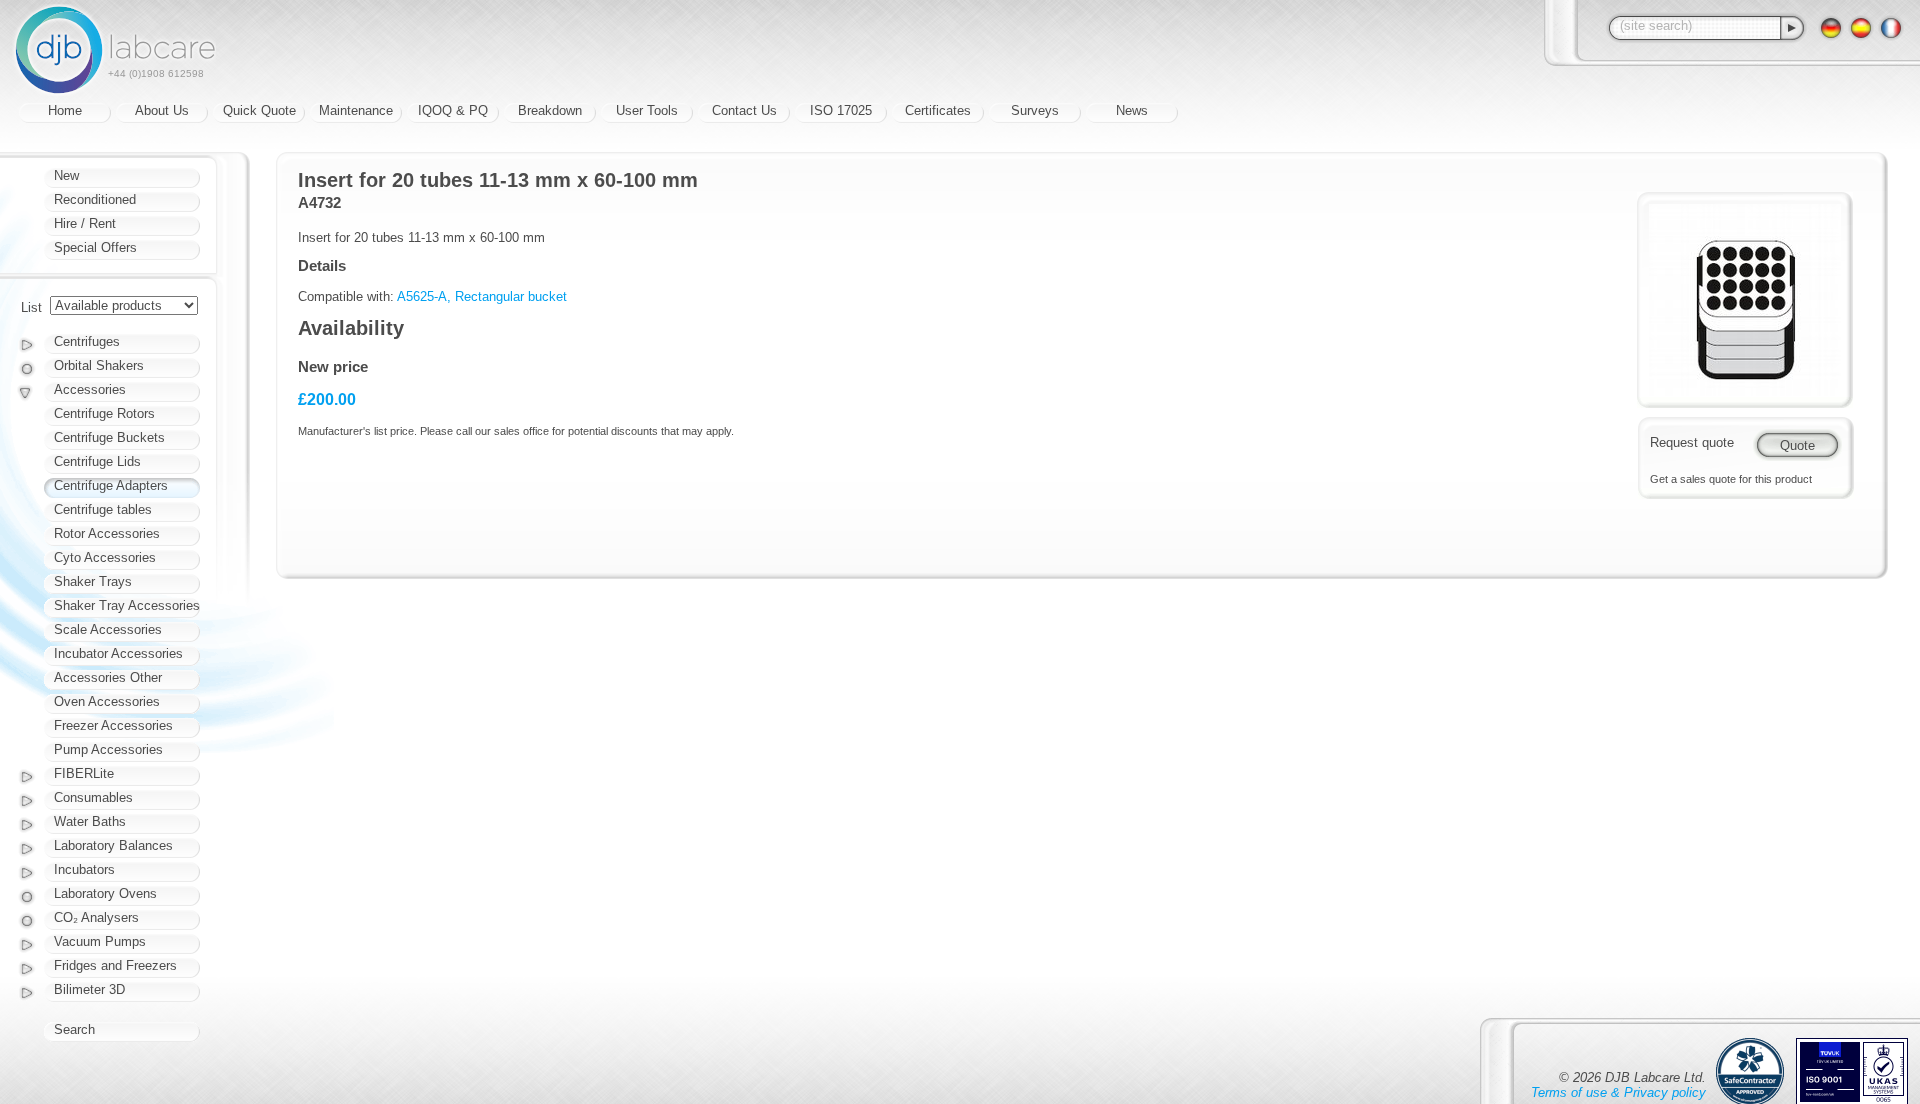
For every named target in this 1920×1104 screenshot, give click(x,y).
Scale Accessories (108, 629)
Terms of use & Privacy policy (1618, 1092)
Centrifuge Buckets (109, 437)
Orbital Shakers (99, 365)
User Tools (647, 110)
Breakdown (550, 110)
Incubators (84, 869)
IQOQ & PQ (453, 110)
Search (74, 1029)
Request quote (1692, 442)
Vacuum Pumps (100, 941)
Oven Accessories (107, 701)
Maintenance (356, 110)
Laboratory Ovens (105, 893)
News (1132, 110)
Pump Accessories (108, 749)
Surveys (1035, 110)
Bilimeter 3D (89, 989)
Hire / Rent (85, 223)
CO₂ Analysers (96, 917)
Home (65, 110)
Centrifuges (87, 341)
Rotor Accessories (107, 533)
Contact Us (744, 110)
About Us (162, 110)
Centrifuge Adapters (111, 485)
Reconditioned (95, 199)
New (66, 175)
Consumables (93, 797)
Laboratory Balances (113, 845)
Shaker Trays (93, 581)
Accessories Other (108, 677)
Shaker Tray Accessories (127, 605)
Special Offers (95, 247)
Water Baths (90, 821)
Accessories (90, 389)
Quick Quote (259, 110)
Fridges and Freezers (115, 965)
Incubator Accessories (118, 653)
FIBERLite (84, 773)
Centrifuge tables (103, 509)
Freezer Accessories (113, 725)
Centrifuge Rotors (104, 413)
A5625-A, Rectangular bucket (482, 296)
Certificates (938, 110)
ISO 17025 (841, 110)
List (31, 307)
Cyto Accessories (105, 557)
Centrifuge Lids (97, 461)
